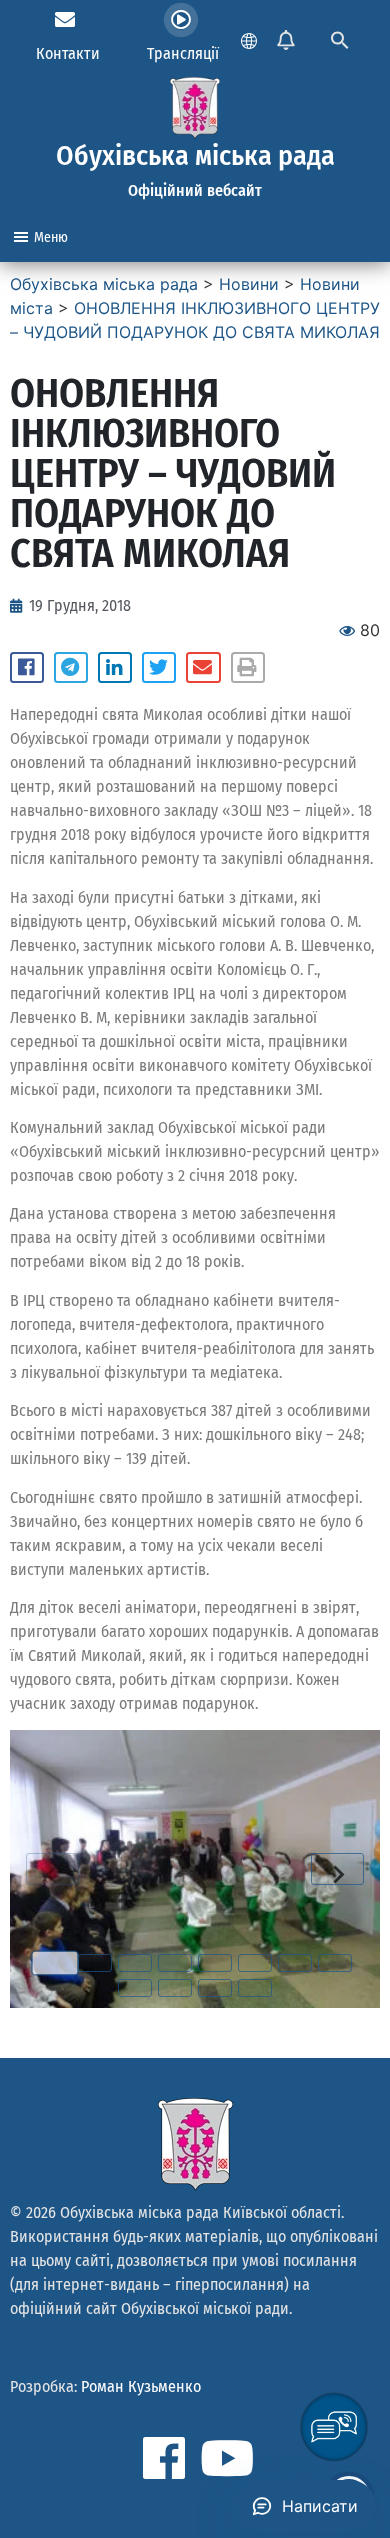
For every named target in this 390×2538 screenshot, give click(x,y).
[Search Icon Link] (340, 38)
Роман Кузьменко (141, 2386)
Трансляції (183, 53)
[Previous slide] (52, 1869)
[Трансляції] (181, 20)
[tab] (55, 1962)
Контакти (68, 53)
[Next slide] (337, 1869)
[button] (27, 668)
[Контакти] (65, 20)
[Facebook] (164, 2458)
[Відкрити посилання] (195, 1869)
